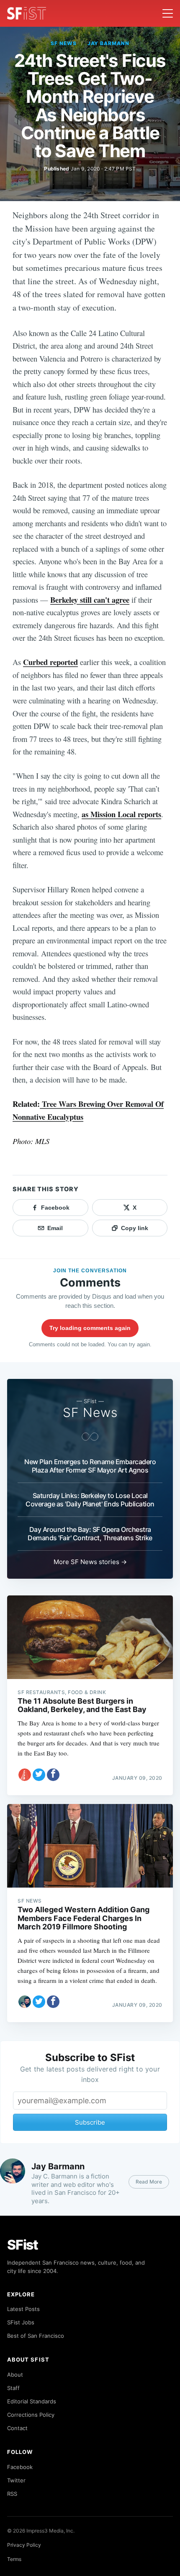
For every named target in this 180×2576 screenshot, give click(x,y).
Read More (149, 2182)
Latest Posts (23, 2309)
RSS (12, 2494)
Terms (14, 2559)
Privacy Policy (24, 2545)
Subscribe (90, 2122)
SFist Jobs (21, 2322)
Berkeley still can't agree (90, 600)
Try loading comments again (90, 1328)
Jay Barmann (109, 43)
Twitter (16, 2480)
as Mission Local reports (121, 814)
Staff (13, 2388)
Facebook (20, 2467)
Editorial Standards (32, 2401)
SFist (23, 2245)
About (15, 2375)
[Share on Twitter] (39, 1775)
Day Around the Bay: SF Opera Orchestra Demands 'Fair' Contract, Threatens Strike (90, 1534)
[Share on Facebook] (53, 1775)
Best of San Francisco (36, 2336)
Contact (17, 2428)
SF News (64, 43)
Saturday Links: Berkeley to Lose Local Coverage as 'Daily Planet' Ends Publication (90, 1500)
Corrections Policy (31, 2415)
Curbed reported (50, 662)
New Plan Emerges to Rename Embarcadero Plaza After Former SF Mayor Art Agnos (90, 1466)
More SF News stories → (90, 1562)
